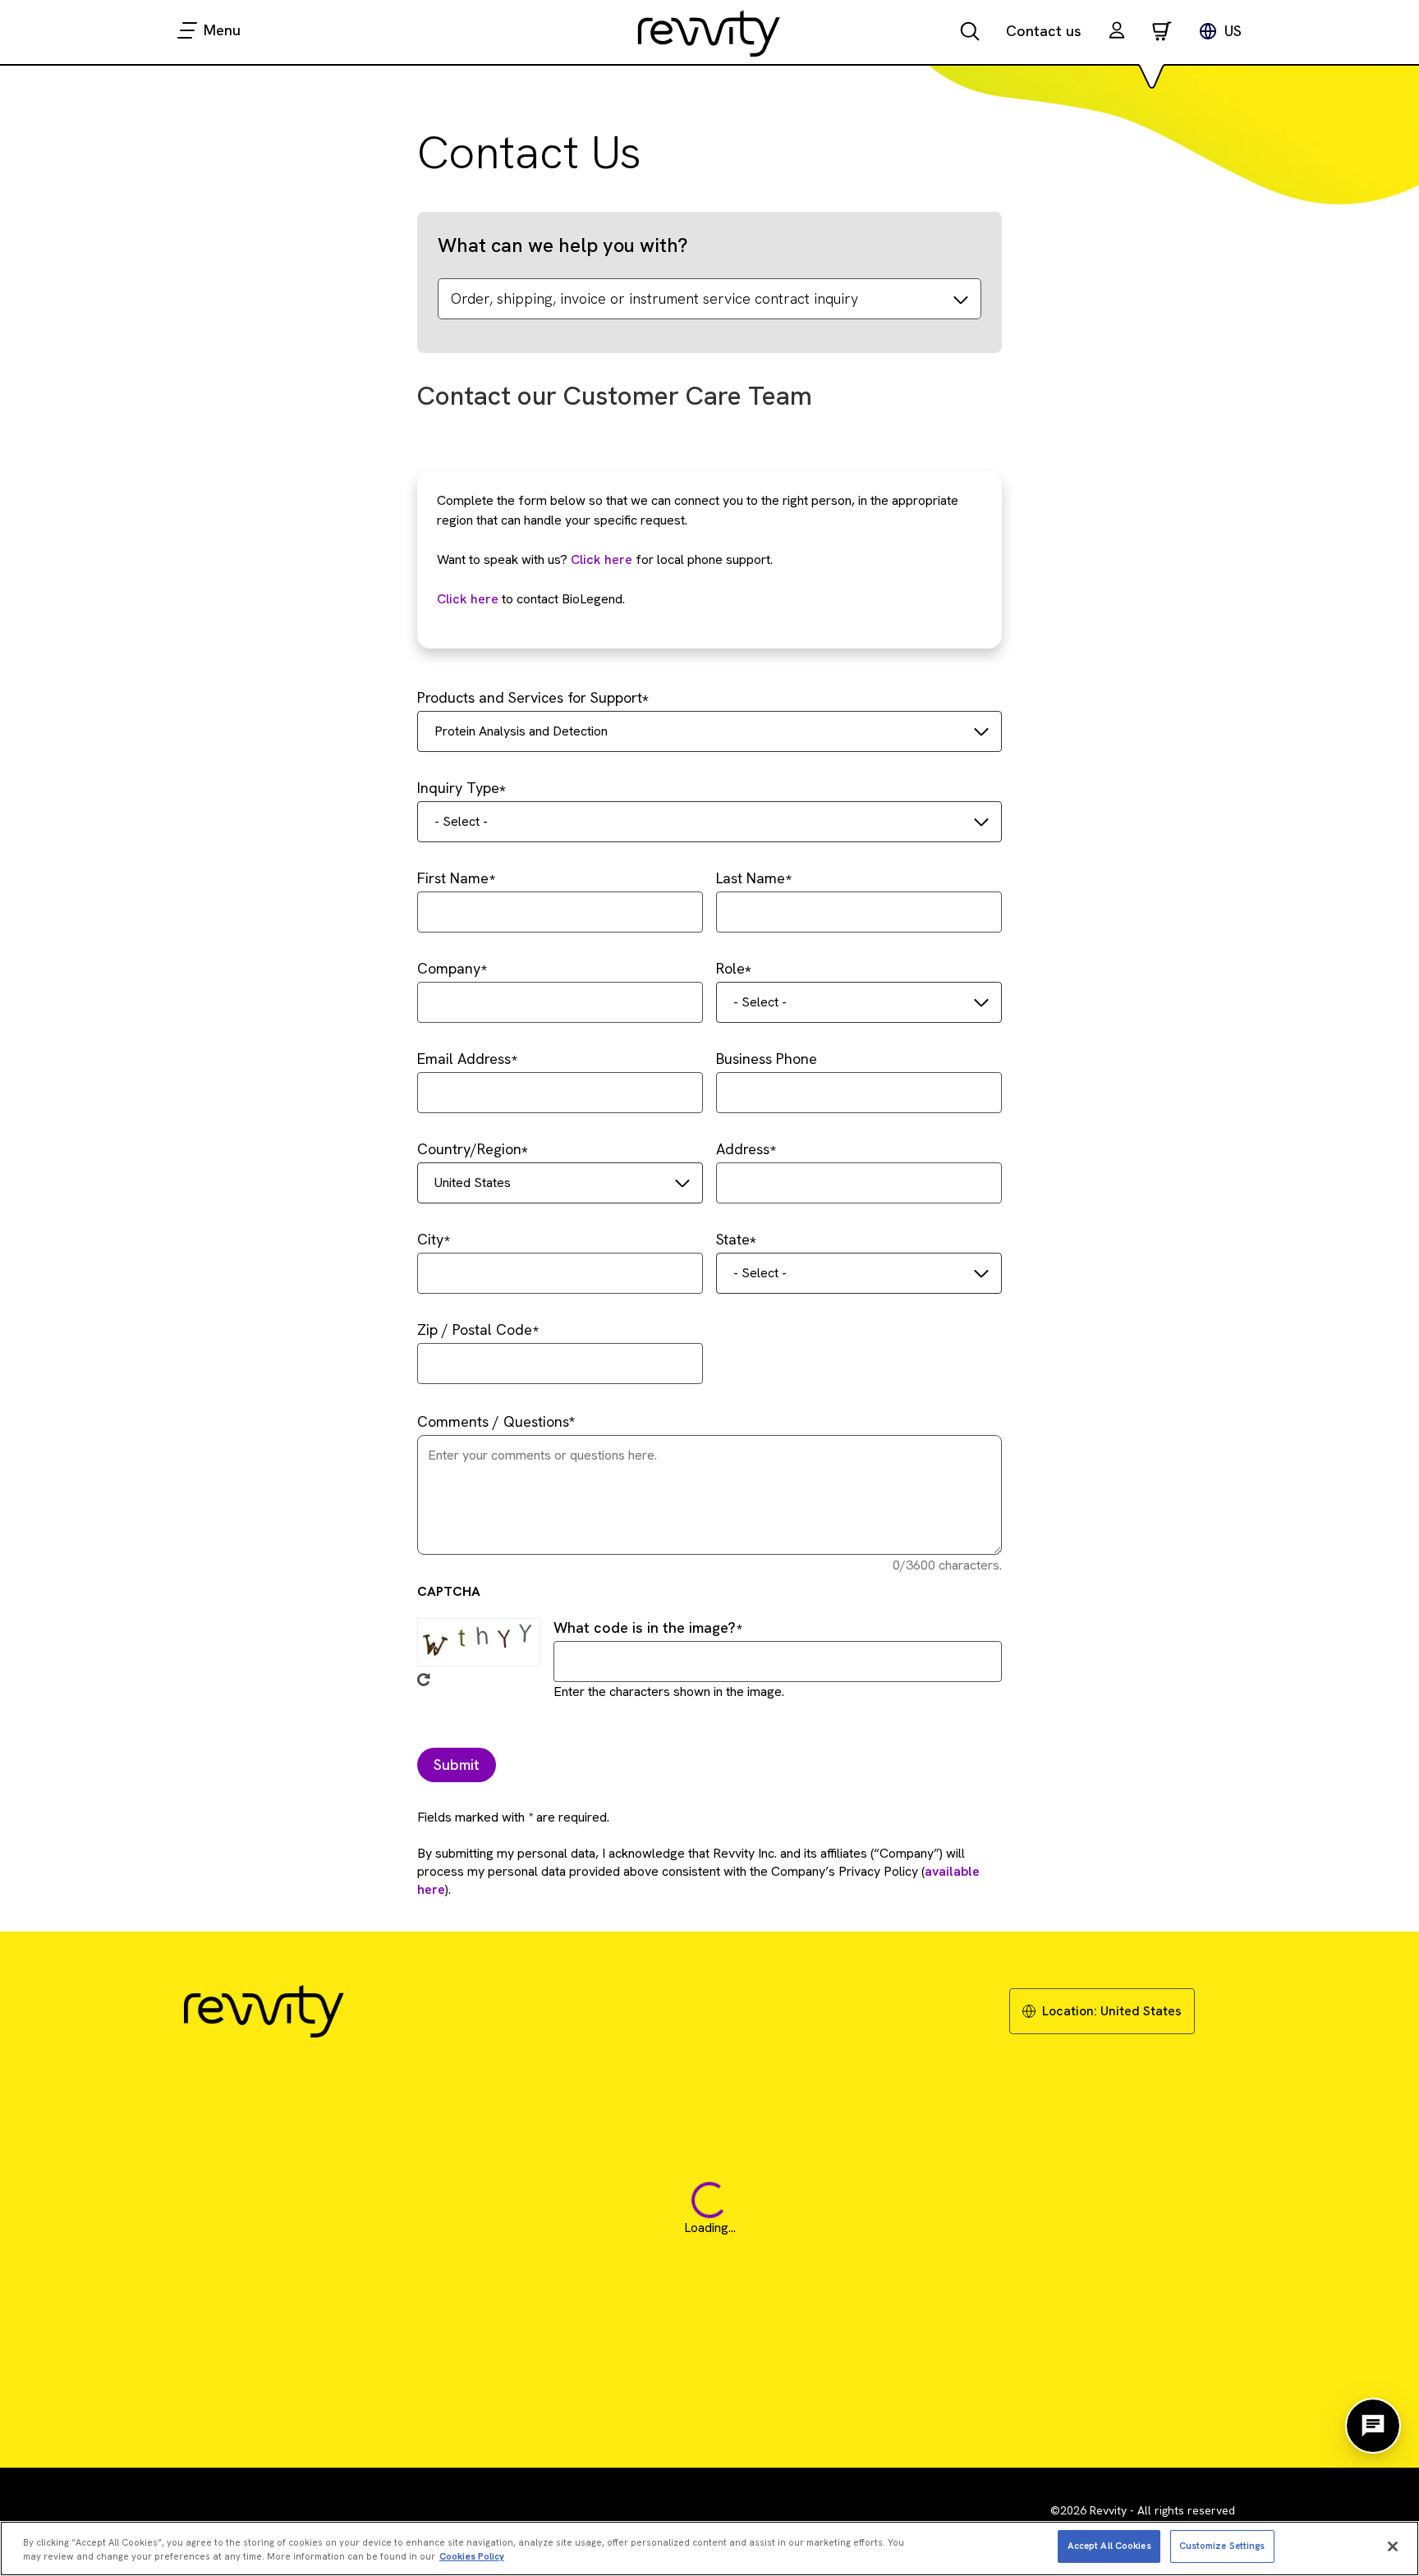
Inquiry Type (458, 788)
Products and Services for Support (530, 697)
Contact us (1044, 31)
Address (743, 1149)
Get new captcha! (424, 1680)
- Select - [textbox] (461, 821)
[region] (709, 2548)
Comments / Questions (493, 1421)
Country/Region (469, 1149)
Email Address (464, 1059)
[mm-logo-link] (709, 33)
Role (730, 968)
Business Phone (767, 1059)
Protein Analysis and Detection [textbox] (521, 731)
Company (449, 968)
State (733, 1239)
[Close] (1393, 2546)
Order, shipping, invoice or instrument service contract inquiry (654, 298)
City (430, 1239)
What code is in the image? (645, 1627)
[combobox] (709, 731)
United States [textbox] (473, 1183)
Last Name (751, 878)
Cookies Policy (472, 2556)
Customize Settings (1222, 2546)
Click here (602, 559)
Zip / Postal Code (475, 1329)
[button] (1117, 32)
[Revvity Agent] (1373, 2426)
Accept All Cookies (1109, 2546)
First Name (453, 878)
